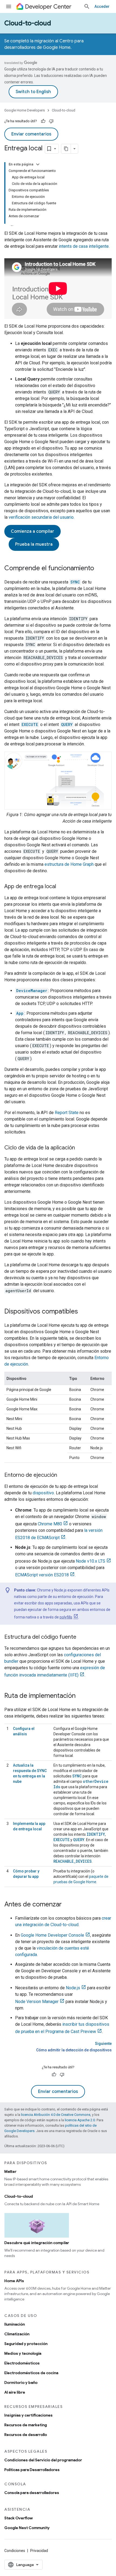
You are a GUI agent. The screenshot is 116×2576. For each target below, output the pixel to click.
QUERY (79, 1840)
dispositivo (43, 1493)
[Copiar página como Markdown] (66, 149)
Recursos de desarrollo (26, 2435)
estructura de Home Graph (69, 864)
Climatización (17, 2334)
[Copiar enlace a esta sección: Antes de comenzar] (67, 1905)
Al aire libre (15, 2392)
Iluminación (15, 2324)
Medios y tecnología (23, 2353)
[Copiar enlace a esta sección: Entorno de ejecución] (63, 1475)
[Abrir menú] (9, 6)
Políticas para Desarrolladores (32, 2470)
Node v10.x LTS (91, 1561)
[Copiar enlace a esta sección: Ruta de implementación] (81, 1696)
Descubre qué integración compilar (37, 2243)
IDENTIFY (96, 1834)
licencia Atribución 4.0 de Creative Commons (56, 2115)
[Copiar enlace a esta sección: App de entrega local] (62, 887)
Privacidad (39, 2551)
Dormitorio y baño (21, 2382)
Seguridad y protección (26, 2344)
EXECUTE (62, 1840)
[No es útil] (51, 121)
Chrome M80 (50, 1524)
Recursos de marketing (26, 2425)
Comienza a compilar (33, 531)
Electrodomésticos (22, 2363)
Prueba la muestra (34, 544)
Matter (10, 2171)
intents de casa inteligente (84, 246)
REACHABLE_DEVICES (73, 1861)
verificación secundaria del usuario (41, 517)
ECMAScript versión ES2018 (42, 1575)
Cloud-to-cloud (28, 23)
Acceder (102, 6)
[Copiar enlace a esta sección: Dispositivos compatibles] (83, 1312)
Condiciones (15, 2551)
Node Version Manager (37, 2002)
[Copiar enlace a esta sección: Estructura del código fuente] (82, 1637)
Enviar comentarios (31, 134)
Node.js (73, 1988)
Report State (67, 1113)
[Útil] (43, 121)
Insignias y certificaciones (28, 2415)
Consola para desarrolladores (32, 2493)
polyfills (66, 1617)
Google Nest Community (27, 2528)
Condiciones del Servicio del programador (43, 2460)
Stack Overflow (18, 2518)
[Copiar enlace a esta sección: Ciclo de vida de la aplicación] (80, 1148)
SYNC (77, 1776)
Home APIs (14, 2281)
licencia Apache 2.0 (80, 2120)
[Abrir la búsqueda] (87, 6)
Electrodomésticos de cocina (31, 2373)
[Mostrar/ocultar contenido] (38, 164)
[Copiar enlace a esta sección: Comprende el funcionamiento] (100, 569)
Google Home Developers (25, 110)
